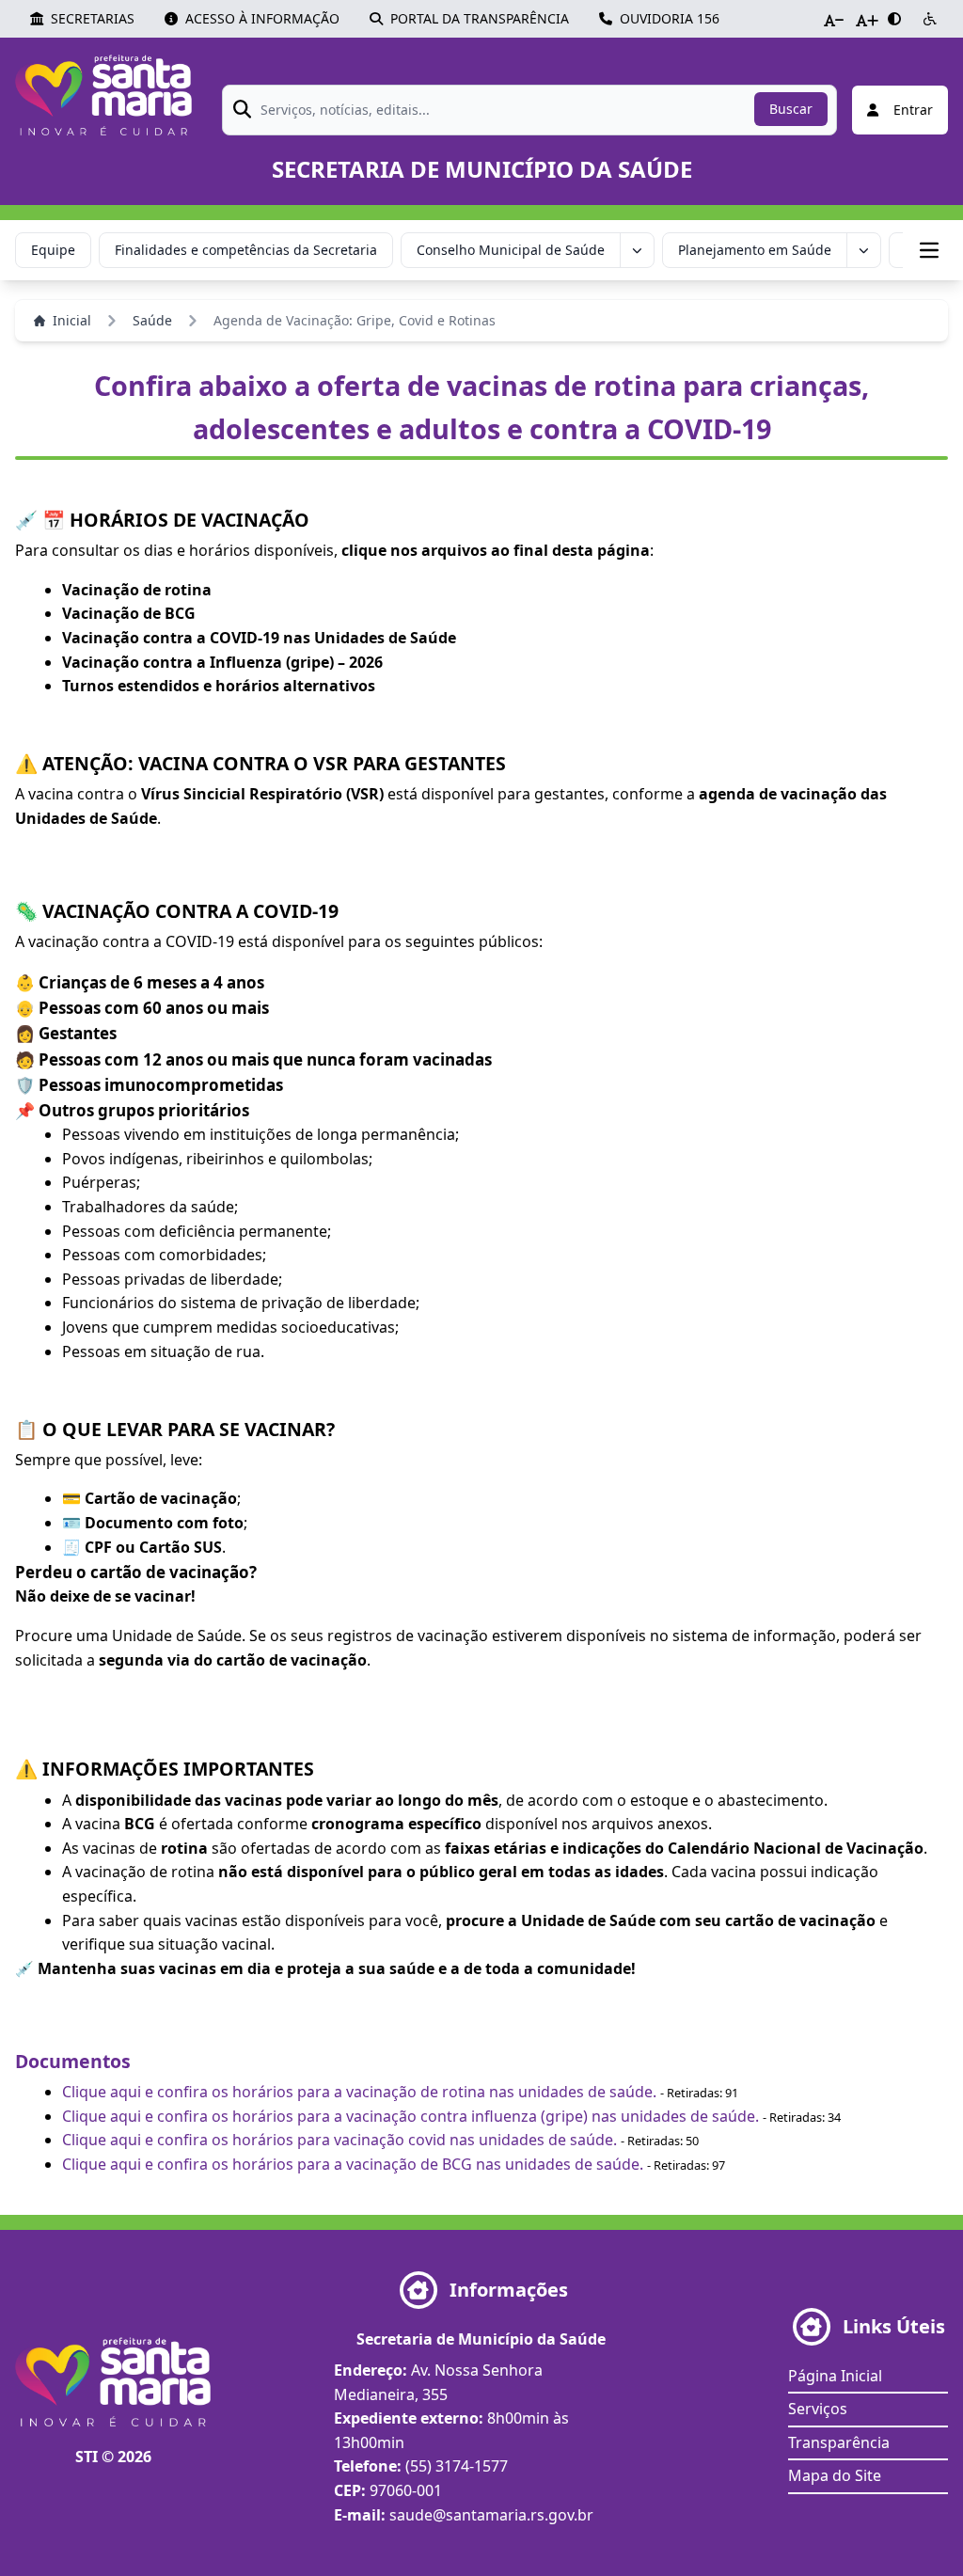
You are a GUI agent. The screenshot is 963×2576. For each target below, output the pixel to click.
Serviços (818, 2409)
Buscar (791, 109)
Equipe (53, 250)
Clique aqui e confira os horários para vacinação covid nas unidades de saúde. (339, 2140)
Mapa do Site (835, 2475)
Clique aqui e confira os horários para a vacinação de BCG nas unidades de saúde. (353, 2164)
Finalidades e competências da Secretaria (246, 250)
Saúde (152, 320)
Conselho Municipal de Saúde (511, 250)
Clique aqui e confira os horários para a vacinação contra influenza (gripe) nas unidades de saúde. (410, 2116)
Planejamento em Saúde (755, 250)
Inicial (72, 320)
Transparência (839, 2442)
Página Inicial (835, 2376)
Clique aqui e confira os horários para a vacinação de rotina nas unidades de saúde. (359, 2092)
